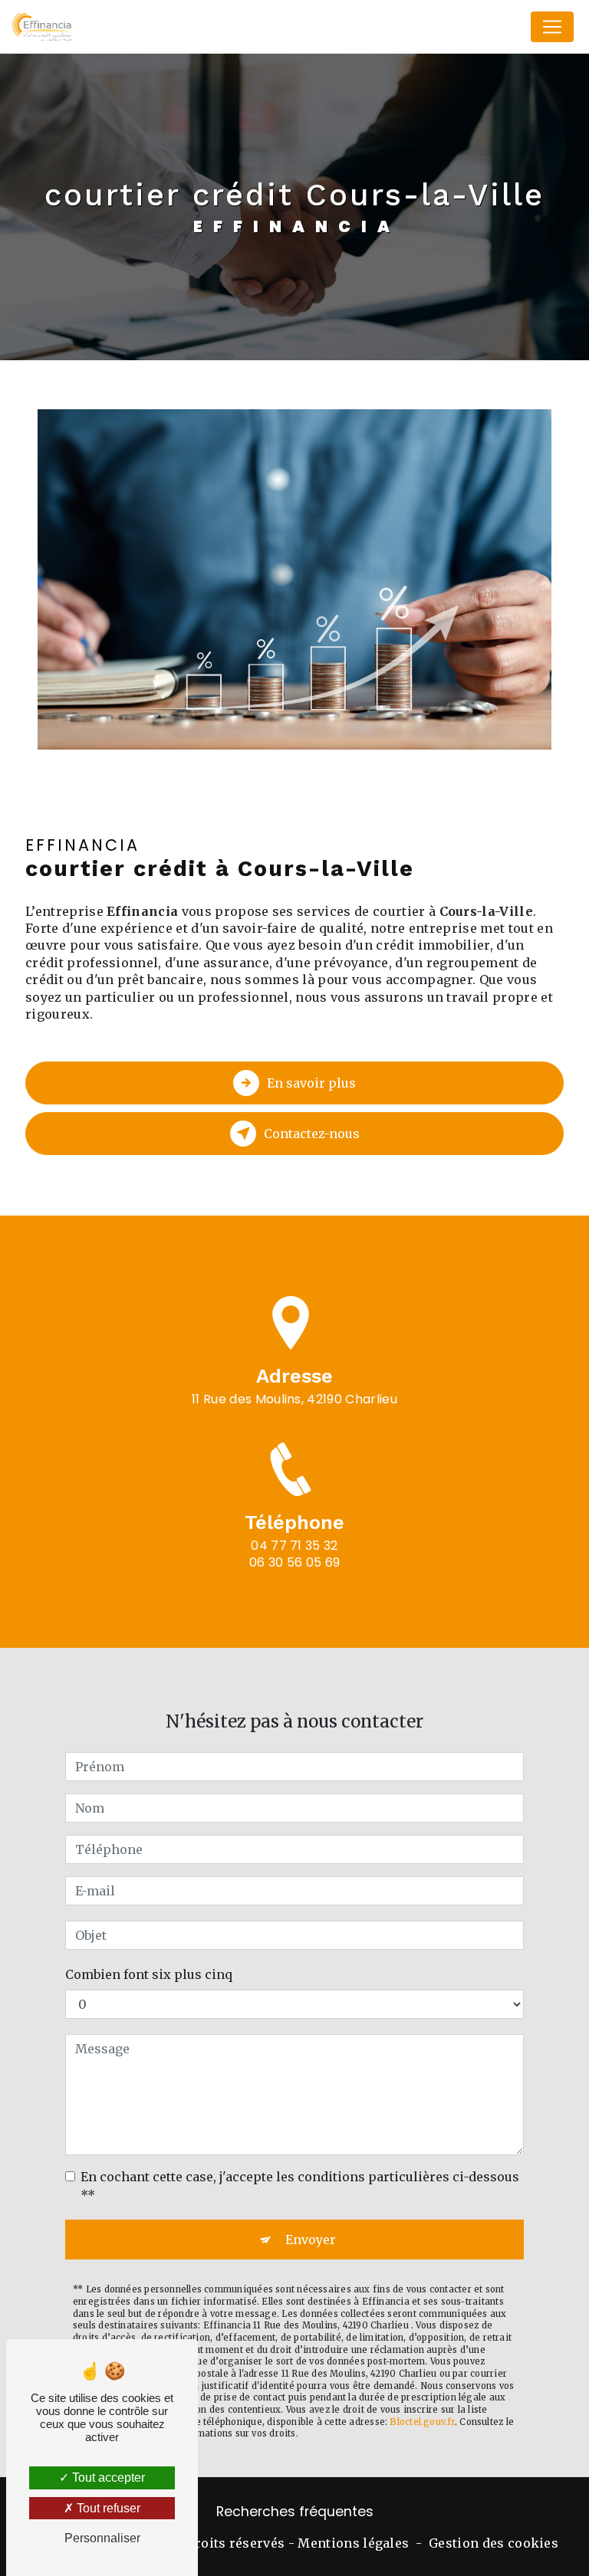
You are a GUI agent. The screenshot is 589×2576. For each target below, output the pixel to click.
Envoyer (311, 2240)
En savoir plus (311, 1083)
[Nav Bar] (552, 27)
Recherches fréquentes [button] (295, 2512)
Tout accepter (107, 2478)
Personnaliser (102, 2538)
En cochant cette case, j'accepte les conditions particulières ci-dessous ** (300, 2186)
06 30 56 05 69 (294, 1562)
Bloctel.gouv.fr (422, 2422)
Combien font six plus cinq (149, 1974)
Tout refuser (107, 2508)
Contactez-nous (312, 1134)
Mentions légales (353, 2543)
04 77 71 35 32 (294, 1546)
